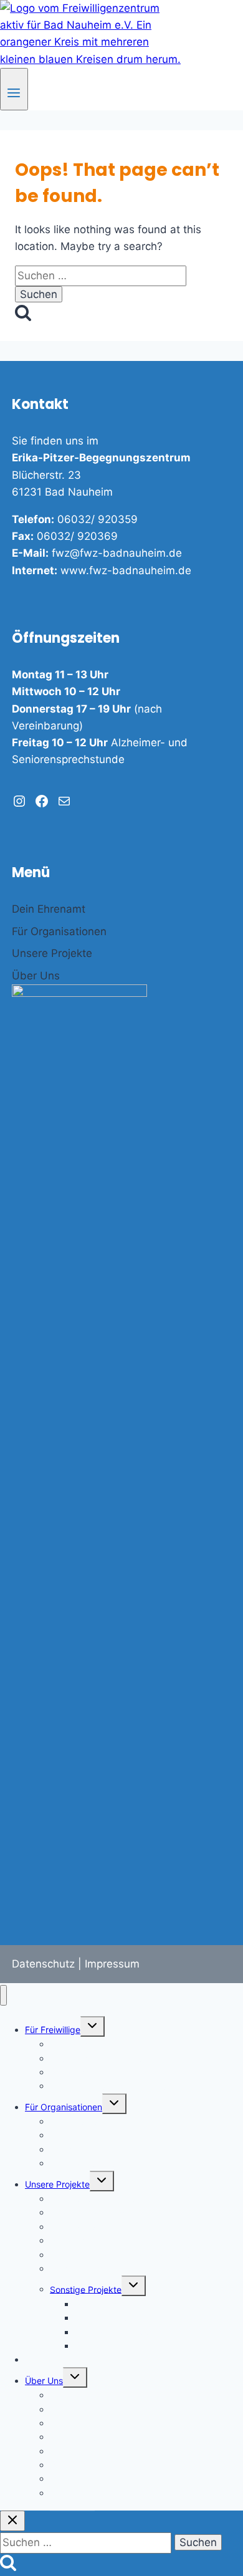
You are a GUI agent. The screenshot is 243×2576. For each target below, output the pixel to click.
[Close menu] (3, 1995)
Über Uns (44, 2381)
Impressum (112, 1964)
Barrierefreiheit (80, 2451)
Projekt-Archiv (104, 2346)
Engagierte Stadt (60, 2359)
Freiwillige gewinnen (91, 2121)
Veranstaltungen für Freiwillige (111, 2086)
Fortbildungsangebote (95, 2163)
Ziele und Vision (82, 2409)
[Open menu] (14, 89)
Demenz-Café (78, 2268)
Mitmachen (72, 2493)
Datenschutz (43, 1964)
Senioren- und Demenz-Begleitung (120, 2255)
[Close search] (12, 2521)
